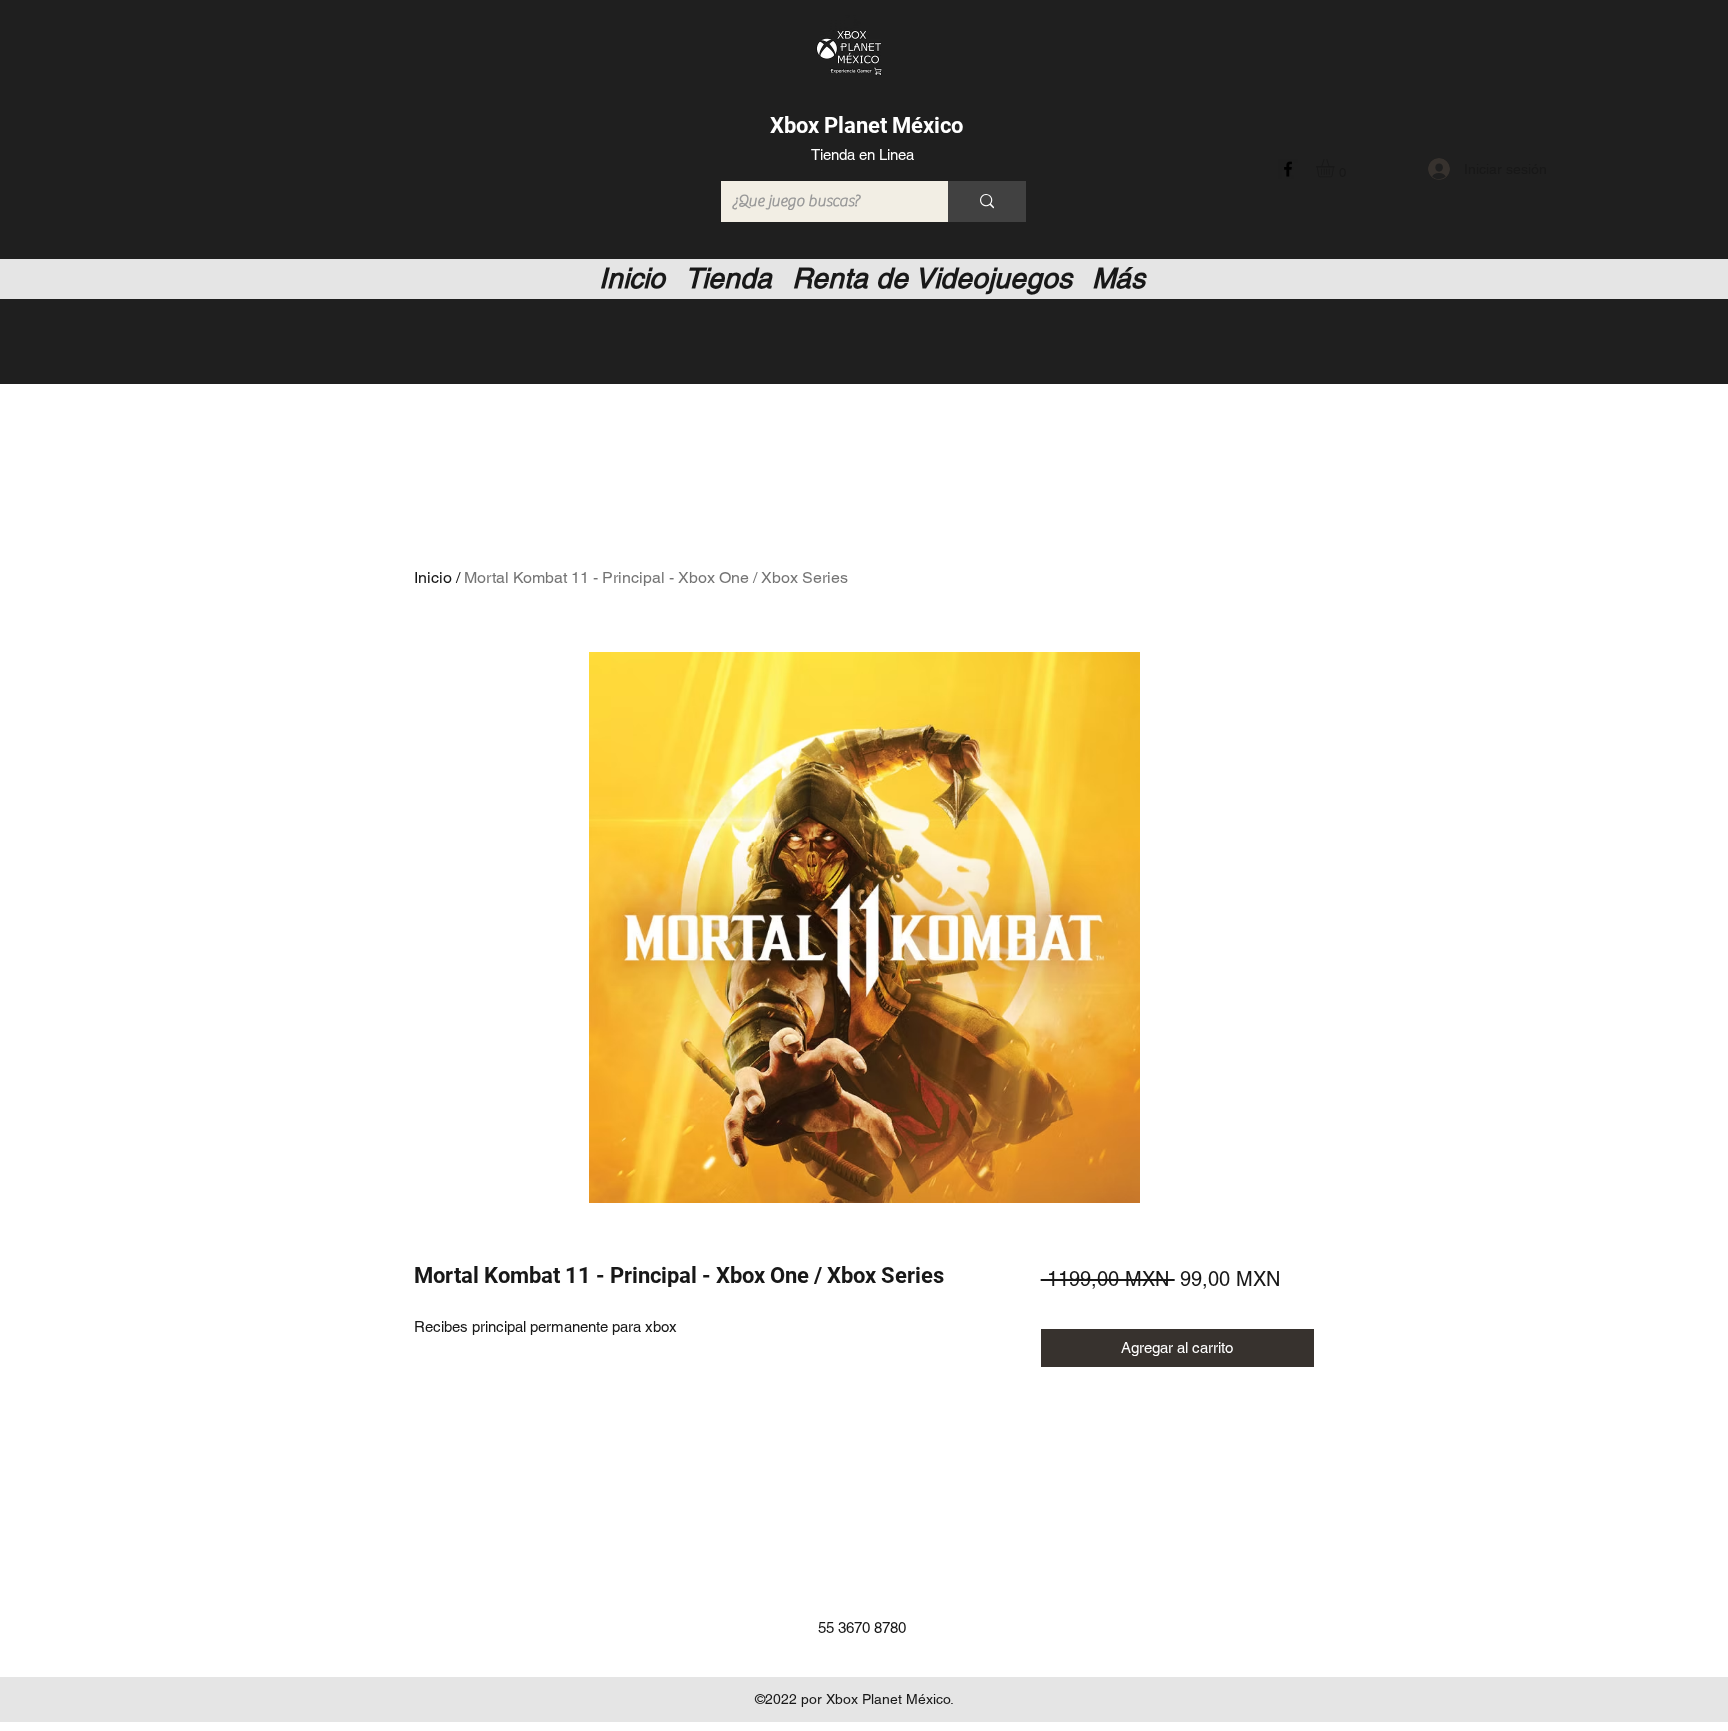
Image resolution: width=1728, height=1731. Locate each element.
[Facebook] (1288, 169)
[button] (1336, 168)
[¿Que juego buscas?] (987, 201)
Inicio (433, 577)
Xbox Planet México (866, 125)
